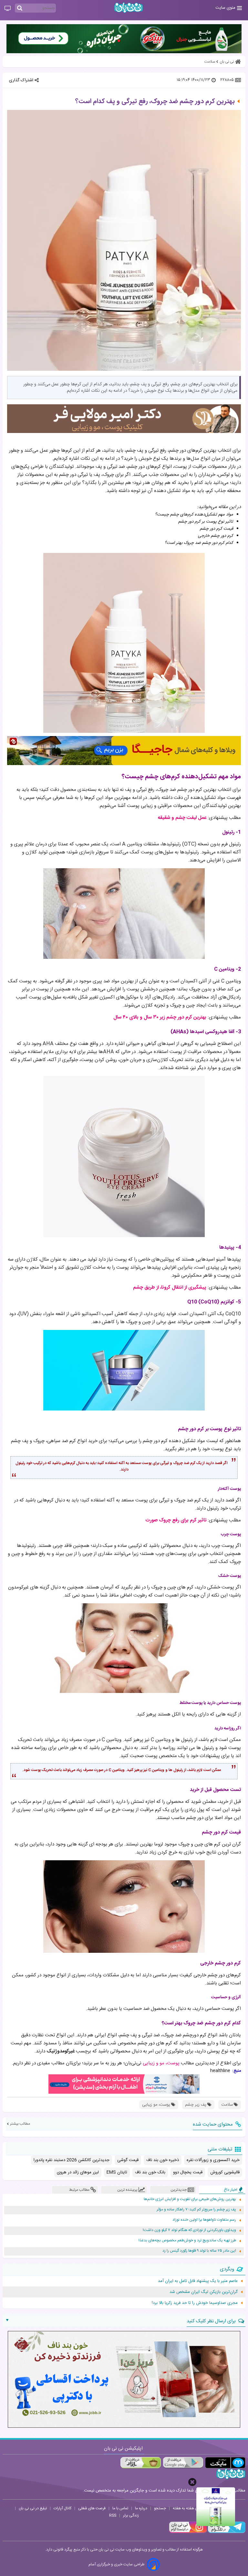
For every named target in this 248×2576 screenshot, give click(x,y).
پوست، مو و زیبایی (161, 2063)
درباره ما (141, 2508)
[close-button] (192, 2482)
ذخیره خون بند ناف (163, 2160)
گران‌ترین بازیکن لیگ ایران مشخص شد (204, 2292)
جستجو (160, 2508)
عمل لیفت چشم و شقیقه (182, 818)
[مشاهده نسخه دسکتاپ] (8, 9)
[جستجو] (20, 8)
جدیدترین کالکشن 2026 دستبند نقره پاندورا (72, 2160)
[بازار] (141, 2463)
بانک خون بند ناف (150, 2172)
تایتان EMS (117, 2172)
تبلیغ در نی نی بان (33, 2508)
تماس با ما (120, 2508)
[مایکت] (225, 2463)
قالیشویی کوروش (225, 2172)
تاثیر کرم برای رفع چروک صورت (176, 1520)
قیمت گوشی (128, 2160)
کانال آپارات (62, 2508)
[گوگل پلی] (183, 2463)
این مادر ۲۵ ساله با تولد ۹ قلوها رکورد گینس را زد (199, 2251)
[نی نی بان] (129, 8)
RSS (113, 2515)
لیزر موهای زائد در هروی (78, 2172)
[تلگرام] (226, 2532)
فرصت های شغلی (92, 2508)
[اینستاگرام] (188, 2532)
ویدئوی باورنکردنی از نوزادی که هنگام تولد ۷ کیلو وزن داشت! (189, 2230)
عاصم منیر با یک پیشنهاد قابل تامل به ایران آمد (198, 2281)
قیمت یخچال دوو (188, 2172)
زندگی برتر (131, 2515)
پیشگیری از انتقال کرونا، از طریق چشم (170, 1288)
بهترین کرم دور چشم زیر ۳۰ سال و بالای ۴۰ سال (160, 1017)
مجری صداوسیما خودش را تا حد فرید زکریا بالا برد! (195, 2303)
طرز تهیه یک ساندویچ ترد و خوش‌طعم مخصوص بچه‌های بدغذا (187, 2241)
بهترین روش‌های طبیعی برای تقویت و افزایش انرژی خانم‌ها (190, 2199)
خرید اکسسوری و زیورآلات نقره (213, 2160)
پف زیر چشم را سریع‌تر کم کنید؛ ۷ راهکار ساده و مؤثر (196, 2210)
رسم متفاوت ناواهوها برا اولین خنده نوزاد (204, 2220)
